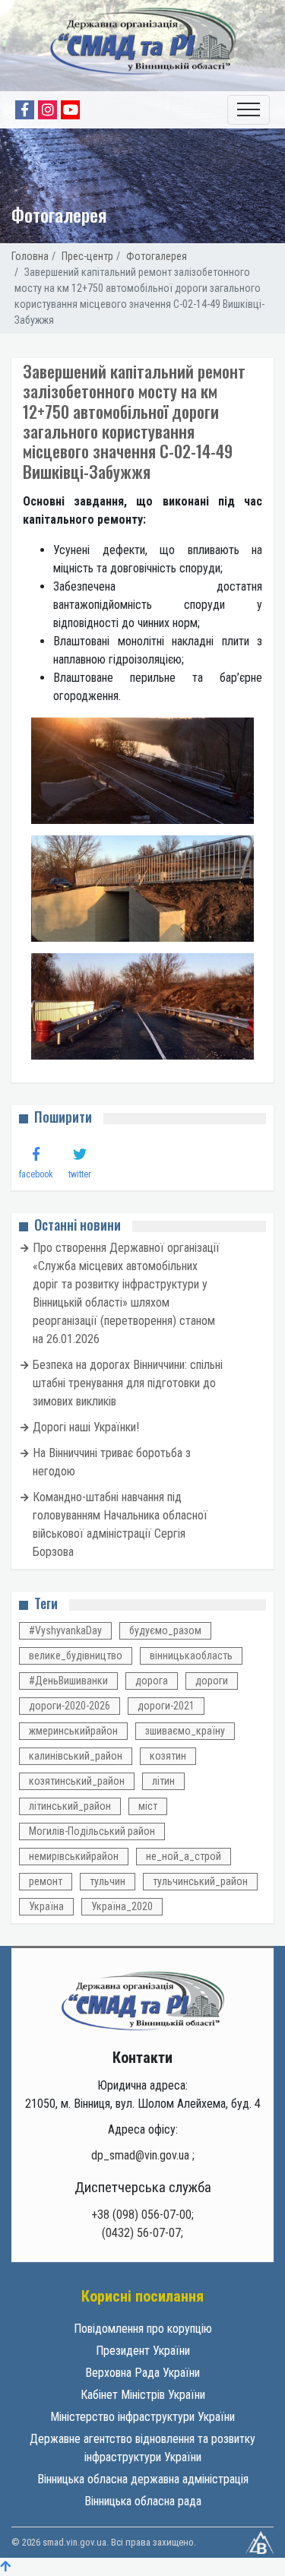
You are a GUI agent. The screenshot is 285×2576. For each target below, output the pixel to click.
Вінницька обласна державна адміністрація (143, 2479)
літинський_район (70, 1806)
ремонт (46, 1881)
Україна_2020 (122, 1906)
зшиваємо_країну (185, 1731)
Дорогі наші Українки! (86, 1427)
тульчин (108, 1881)
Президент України (143, 2351)
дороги (212, 1681)
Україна (46, 1906)
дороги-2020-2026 (70, 1706)
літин (163, 1781)
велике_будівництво (76, 1656)
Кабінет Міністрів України (143, 2395)
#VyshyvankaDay (65, 1630)
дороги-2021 (166, 1706)
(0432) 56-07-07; (142, 2233)
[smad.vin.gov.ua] (142, 2000)
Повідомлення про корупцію (143, 2329)
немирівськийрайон (74, 1856)
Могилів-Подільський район (92, 1831)
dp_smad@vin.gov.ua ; (143, 2155)
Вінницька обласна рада (143, 2501)
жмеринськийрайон (73, 1731)
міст (148, 1806)
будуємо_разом (165, 1630)
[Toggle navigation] (249, 110)
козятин (168, 1756)
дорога (152, 1681)
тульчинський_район (200, 1881)
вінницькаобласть (191, 1656)
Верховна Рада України (142, 2373)
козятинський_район (77, 1781)
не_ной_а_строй (184, 1856)
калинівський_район (76, 1756)
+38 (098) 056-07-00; (142, 2215)
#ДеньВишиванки (68, 1681)
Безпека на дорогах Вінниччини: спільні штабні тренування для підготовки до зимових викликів (128, 1383)
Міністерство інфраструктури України (142, 2417)
